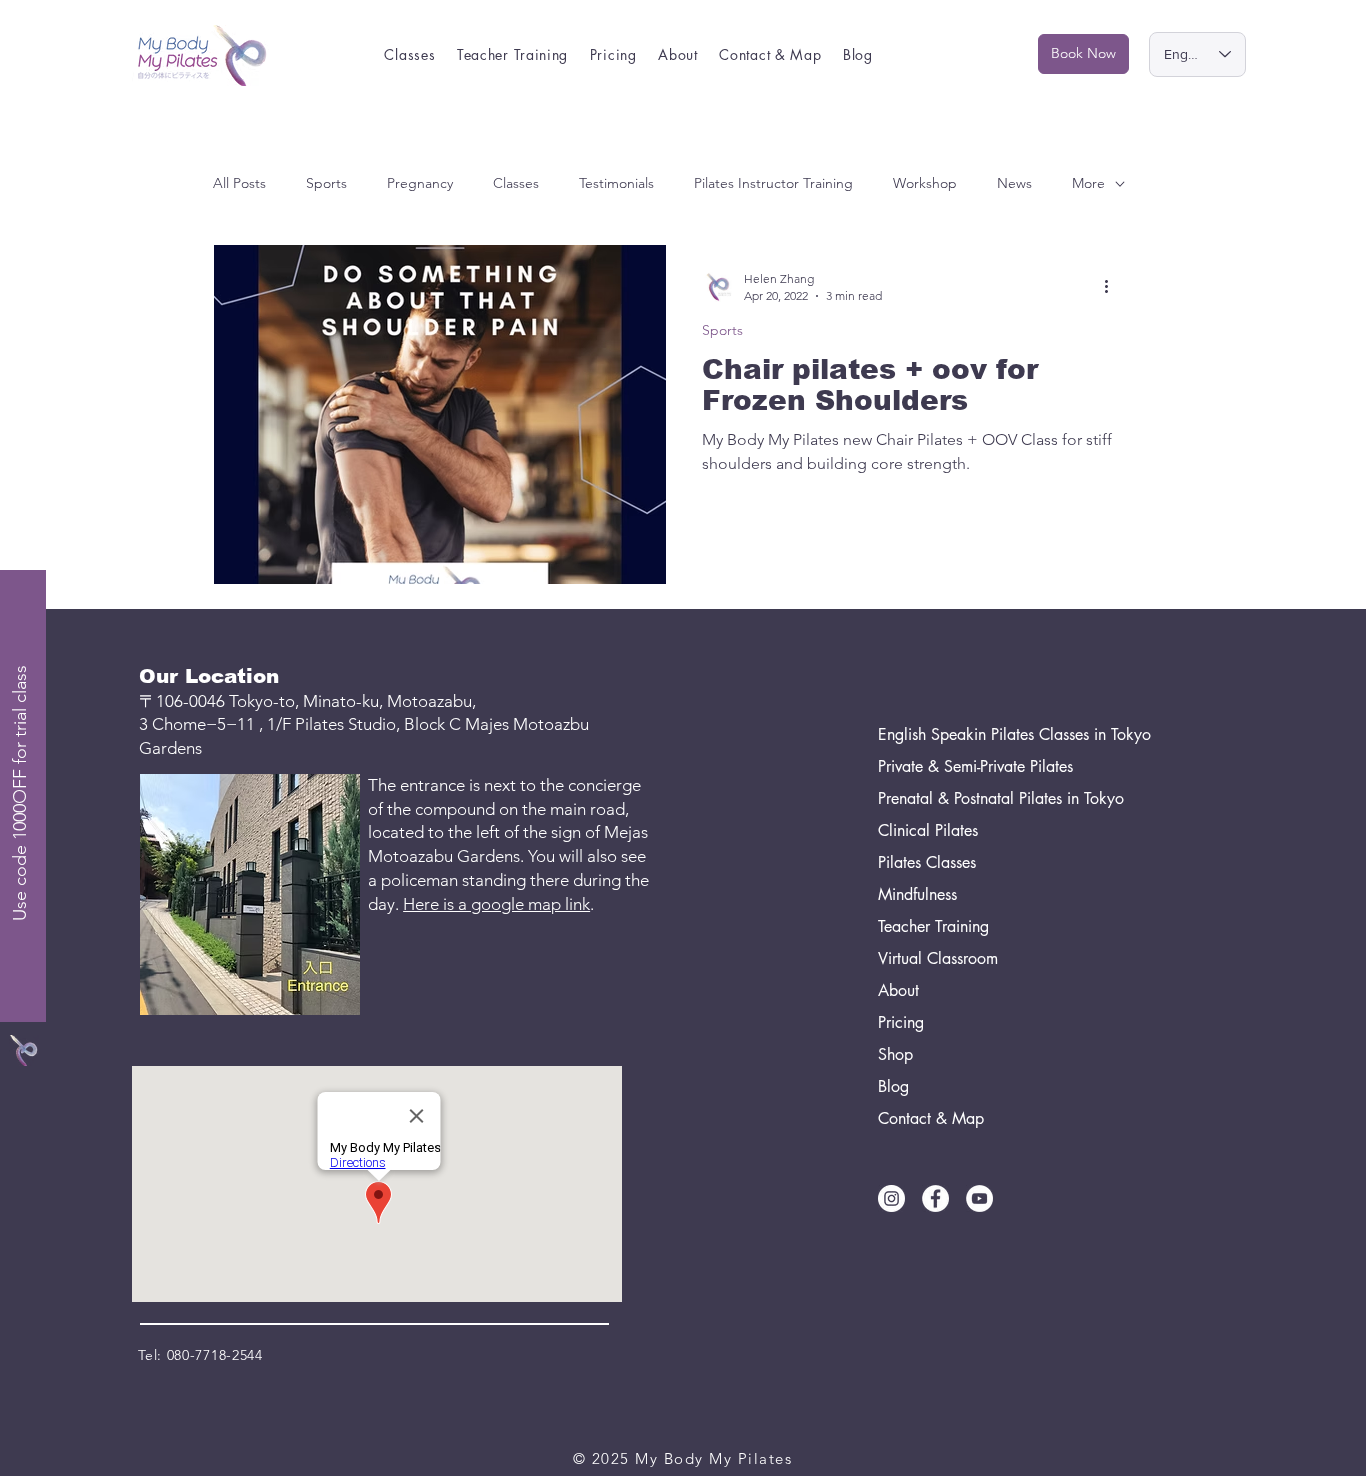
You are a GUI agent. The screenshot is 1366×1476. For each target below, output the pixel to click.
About (898, 990)
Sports (326, 183)
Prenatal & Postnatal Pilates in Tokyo (972, 798)
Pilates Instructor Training (773, 183)
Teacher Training (933, 926)
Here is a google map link (496, 904)
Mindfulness (917, 894)
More (1088, 183)
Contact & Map (931, 1118)
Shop (895, 1054)
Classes (516, 183)
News (1014, 183)
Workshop (925, 183)
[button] (410, 54)
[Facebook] (935, 1198)
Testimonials (616, 183)
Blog (893, 1086)
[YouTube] (979, 1198)
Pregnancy (420, 183)
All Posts (239, 183)
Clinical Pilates (928, 830)
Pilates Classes (927, 862)
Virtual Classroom (938, 958)
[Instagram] (891, 1198)
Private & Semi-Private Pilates (972, 766)
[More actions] (1113, 286)
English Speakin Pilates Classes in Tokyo (972, 734)
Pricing (901, 1022)
